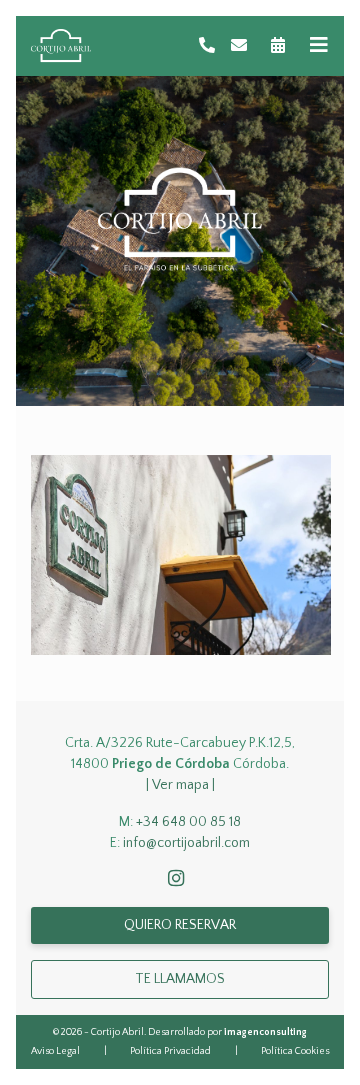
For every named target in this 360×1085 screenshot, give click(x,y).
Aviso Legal (55, 1051)
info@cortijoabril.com (186, 843)
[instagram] (180, 880)
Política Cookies (295, 1051)
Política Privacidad (170, 1051)
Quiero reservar (180, 925)
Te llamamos (180, 979)
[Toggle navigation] (319, 45)
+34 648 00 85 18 (188, 822)
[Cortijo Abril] (61, 46)
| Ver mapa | (180, 785)
